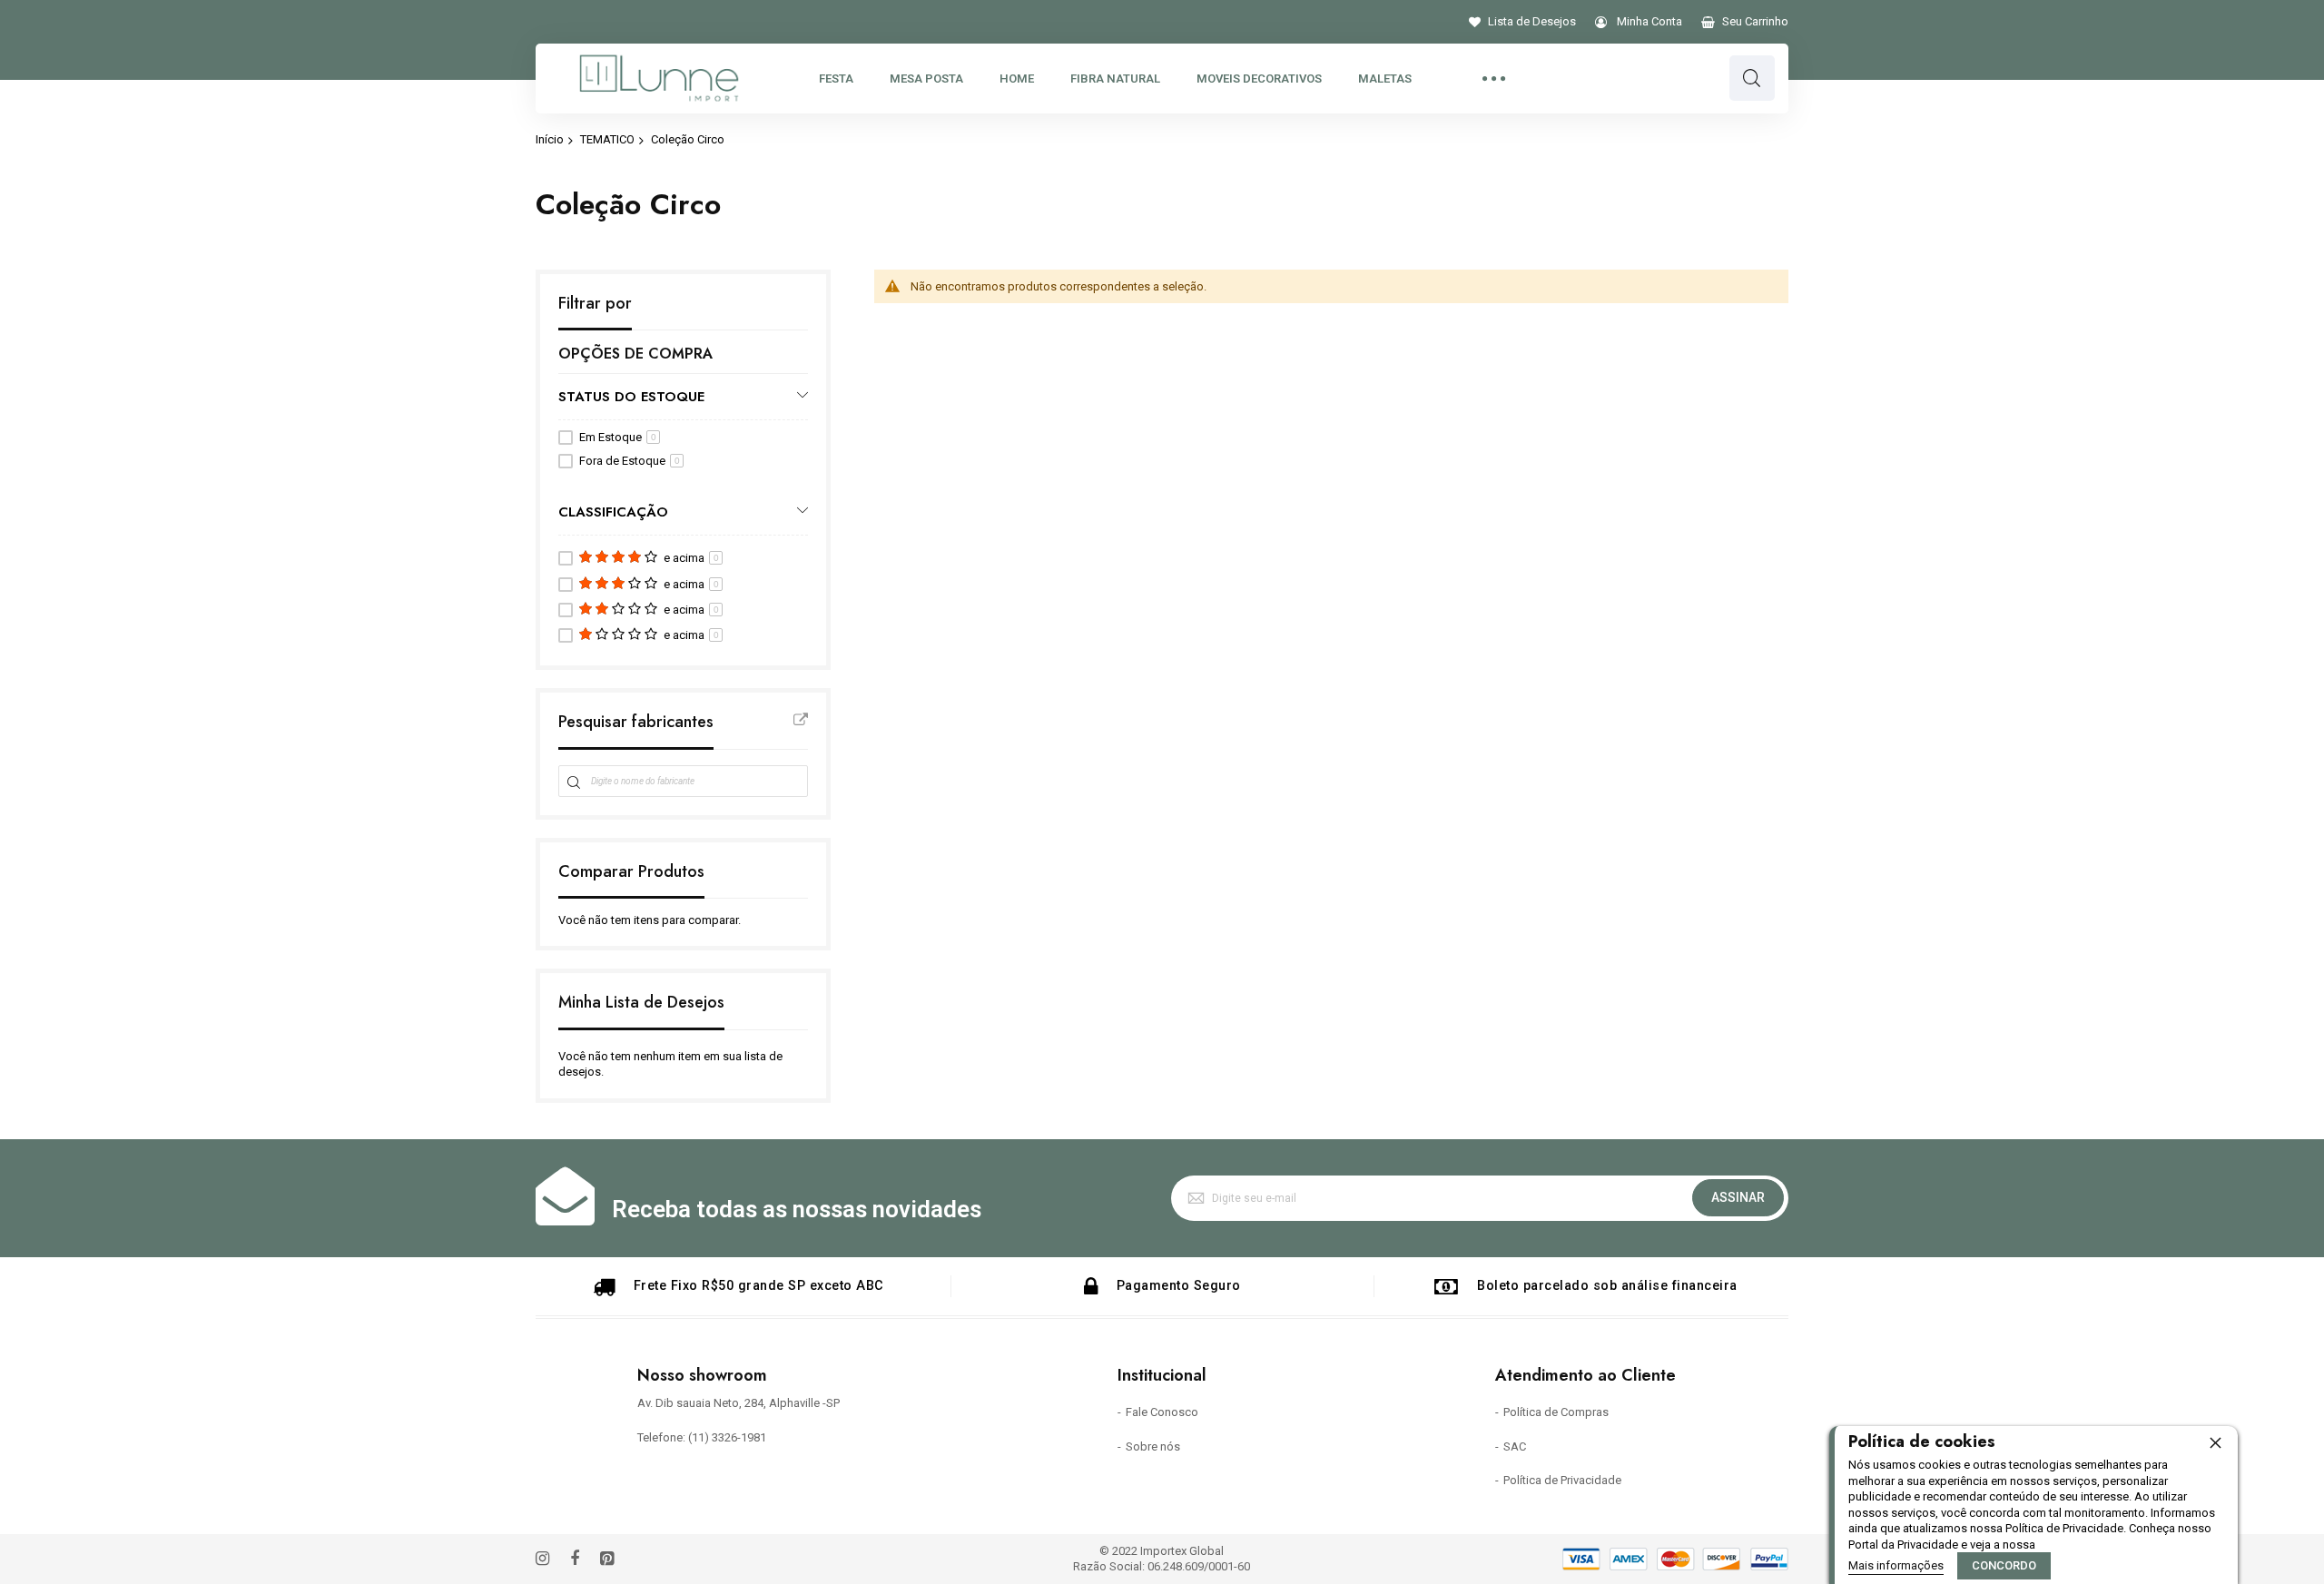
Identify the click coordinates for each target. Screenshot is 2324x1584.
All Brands (801, 720)
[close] (2215, 1442)
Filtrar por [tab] (595, 304)
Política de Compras (1556, 1412)
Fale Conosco (1162, 1412)
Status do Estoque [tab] (631, 396)
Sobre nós (1153, 1446)
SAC (1515, 1446)
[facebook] (575, 1560)
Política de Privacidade (1562, 1480)
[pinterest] (607, 1560)
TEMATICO (607, 139)
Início (550, 139)
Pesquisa (1752, 78)
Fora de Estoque (630, 461)
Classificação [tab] (613, 512)
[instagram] (542, 1560)
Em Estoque (618, 437)
